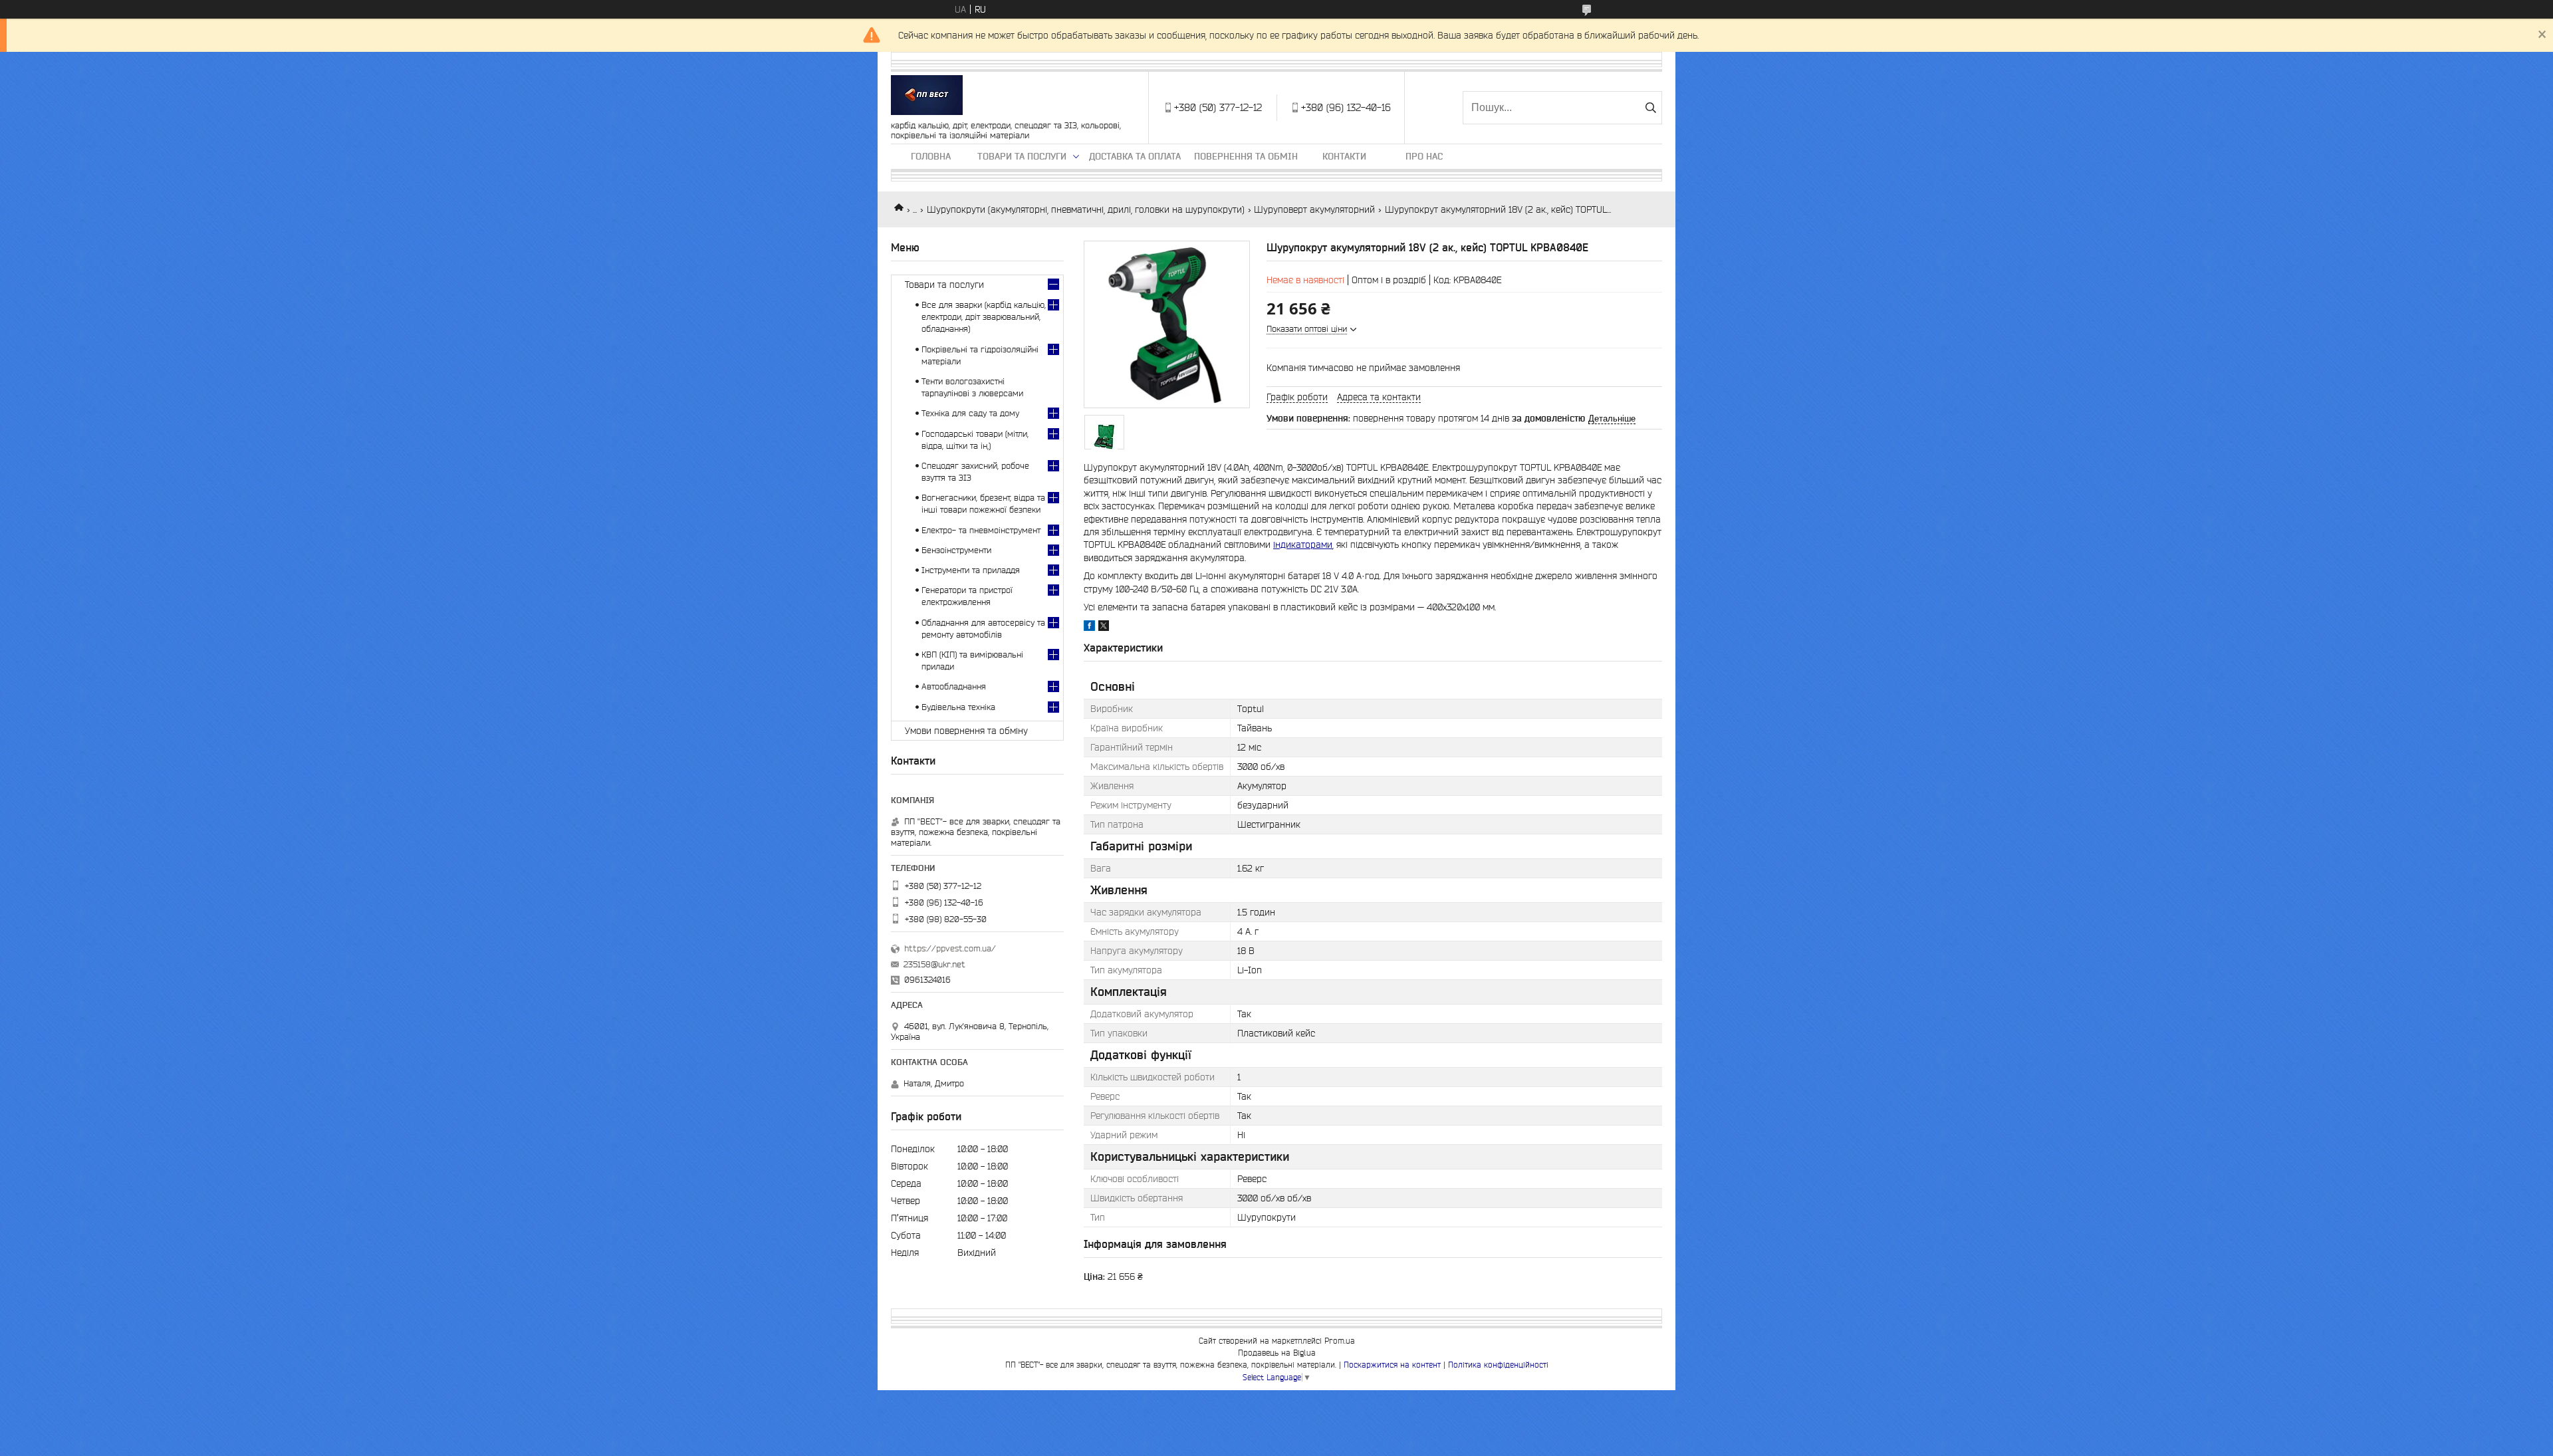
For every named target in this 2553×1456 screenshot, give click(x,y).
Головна (931, 156)
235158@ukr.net (934, 964)
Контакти (1344, 156)
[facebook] (1089, 628)
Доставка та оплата (1135, 156)
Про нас (1424, 156)
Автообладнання (954, 686)
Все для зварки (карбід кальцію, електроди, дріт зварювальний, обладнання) (984, 317)
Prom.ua (1340, 1341)
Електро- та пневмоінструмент (981, 530)
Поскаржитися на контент (1392, 1365)
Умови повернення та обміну (966, 731)
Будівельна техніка (958, 707)
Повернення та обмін (1246, 156)
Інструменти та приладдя (971, 570)
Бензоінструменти (956, 550)
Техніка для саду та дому (970, 413)
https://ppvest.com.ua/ (950, 948)
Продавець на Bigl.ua (1277, 1353)
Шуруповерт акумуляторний (1314, 209)
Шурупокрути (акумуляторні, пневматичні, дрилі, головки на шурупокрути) (1086, 209)
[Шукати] (1650, 108)
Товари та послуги (1022, 156)
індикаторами (1303, 545)
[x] (1104, 628)
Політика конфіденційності (1498, 1365)
